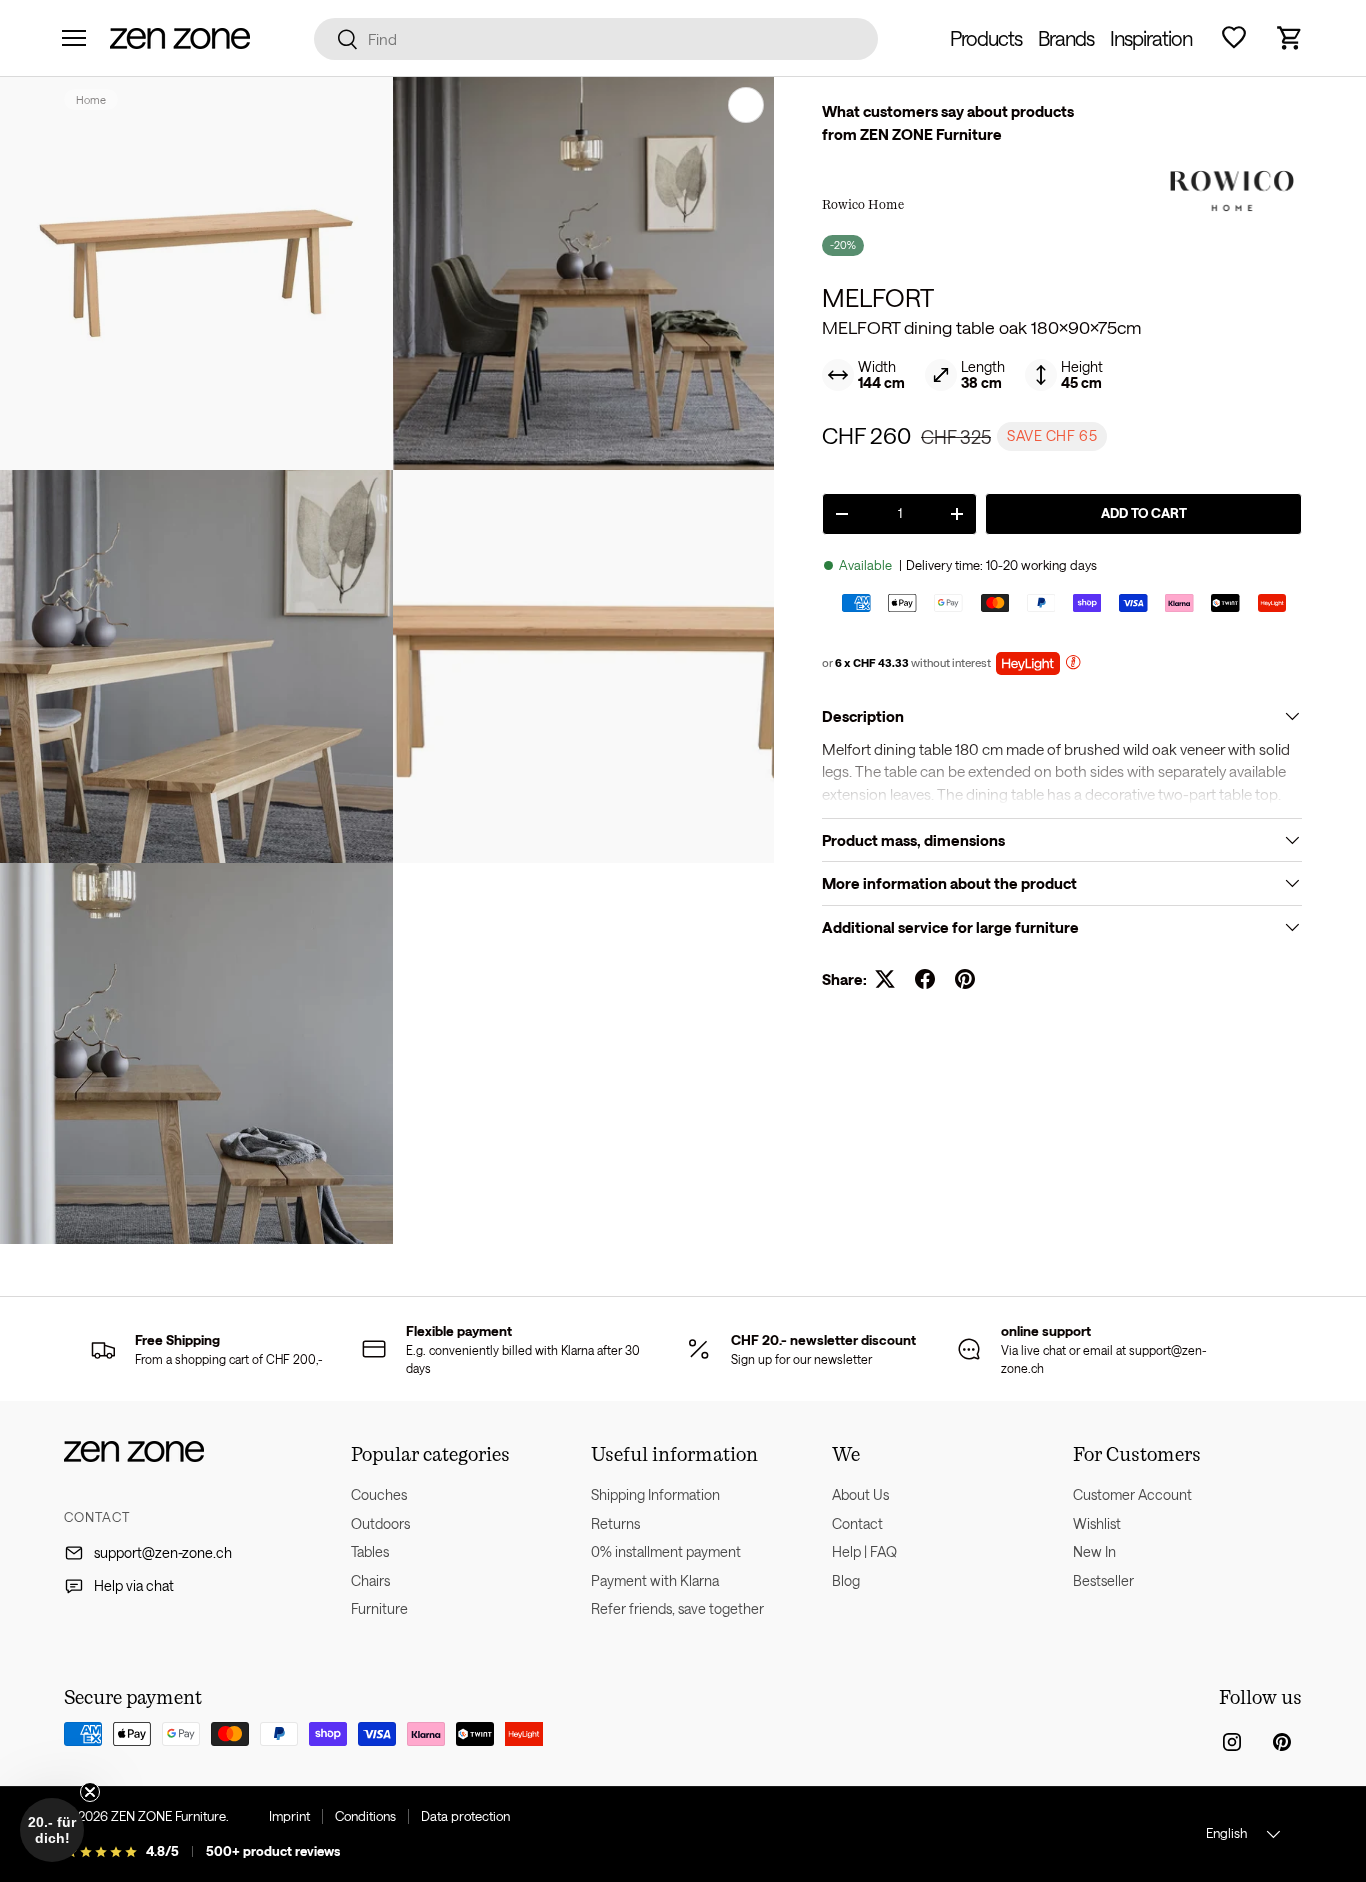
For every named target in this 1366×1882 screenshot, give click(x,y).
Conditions (365, 1816)
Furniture (379, 1608)
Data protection (465, 1816)
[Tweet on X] (885, 979)
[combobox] (596, 39)
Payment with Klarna (655, 1580)
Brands (1066, 38)
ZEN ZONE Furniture (168, 1816)
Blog (846, 1580)
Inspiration (1151, 38)
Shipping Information (655, 1494)
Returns (615, 1523)
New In (1094, 1551)
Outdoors (380, 1523)
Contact (857, 1523)
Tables (370, 1551)
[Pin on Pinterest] (965, 979)
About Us (860, 1494)
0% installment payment (666, 1551)
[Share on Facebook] (925, 979)
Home (91, 99)
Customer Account (1132, 1494)
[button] (1290, 38)
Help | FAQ (864, 1551)
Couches (379, 1494)
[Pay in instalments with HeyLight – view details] (1073, 664)
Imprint (289, 1816)
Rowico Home (863, 204)
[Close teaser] (90, 1792)
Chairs (370, 1580)
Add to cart (1144, 513)
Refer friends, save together (677, 1608)
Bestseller (1103, 1580)
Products (986, 38)
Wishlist (1097, 1523)
